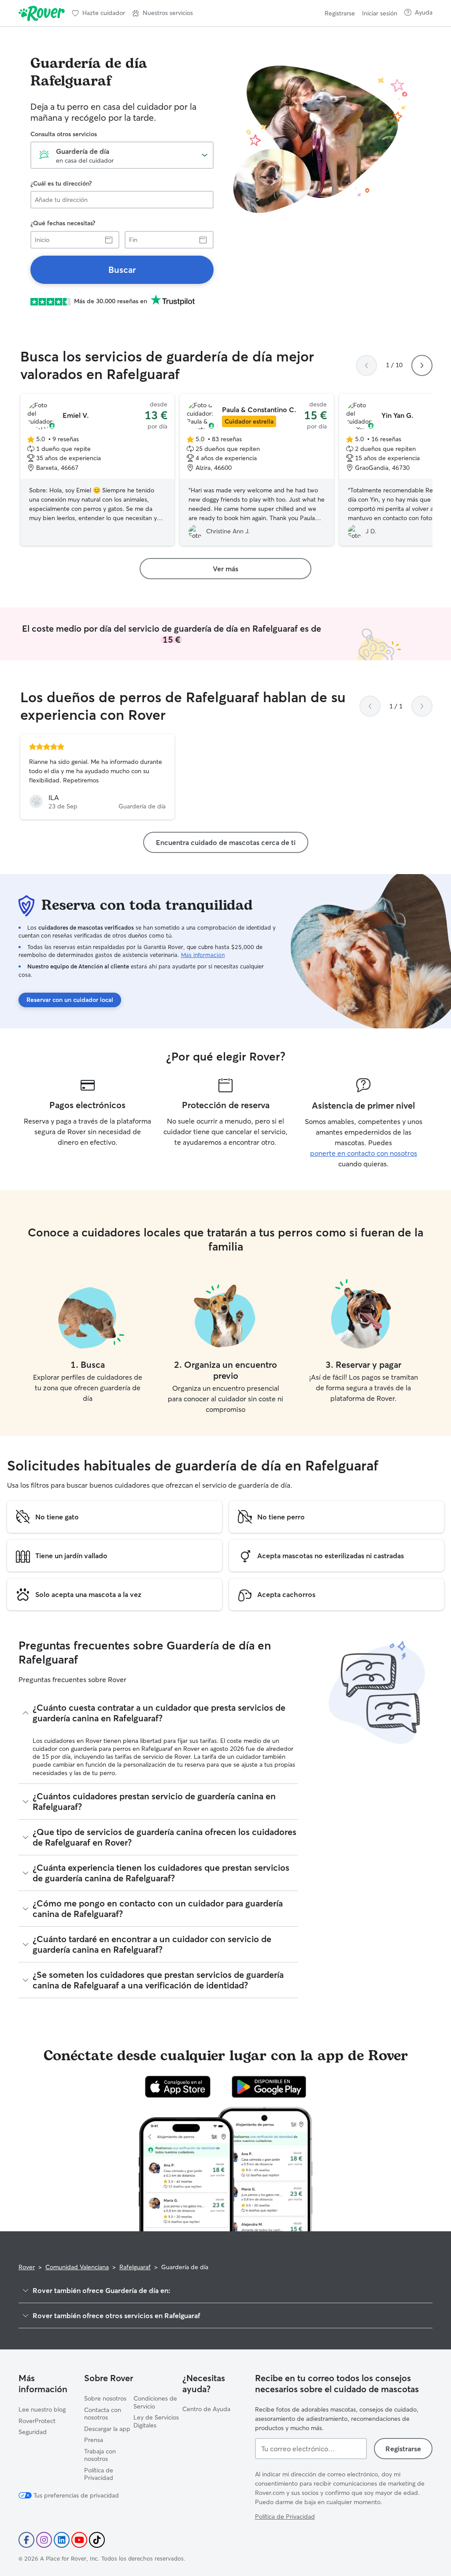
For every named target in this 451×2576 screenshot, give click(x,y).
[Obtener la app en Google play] (269, 2087)
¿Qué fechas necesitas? (63, 223)
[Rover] (42, 13)
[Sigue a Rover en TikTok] (97, 2540)
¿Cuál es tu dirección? (61, 183)
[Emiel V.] (97, 470)
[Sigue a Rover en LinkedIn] (62, 2540)
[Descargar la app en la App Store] (178, 2087)
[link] (122, 270)
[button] (163, 13)
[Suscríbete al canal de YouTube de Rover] (79, 2540)
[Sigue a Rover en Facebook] (26, 2540)
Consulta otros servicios (64, 134)
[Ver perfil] (97, 777)
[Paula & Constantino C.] (257, 470)
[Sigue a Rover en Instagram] (44, 2540)
